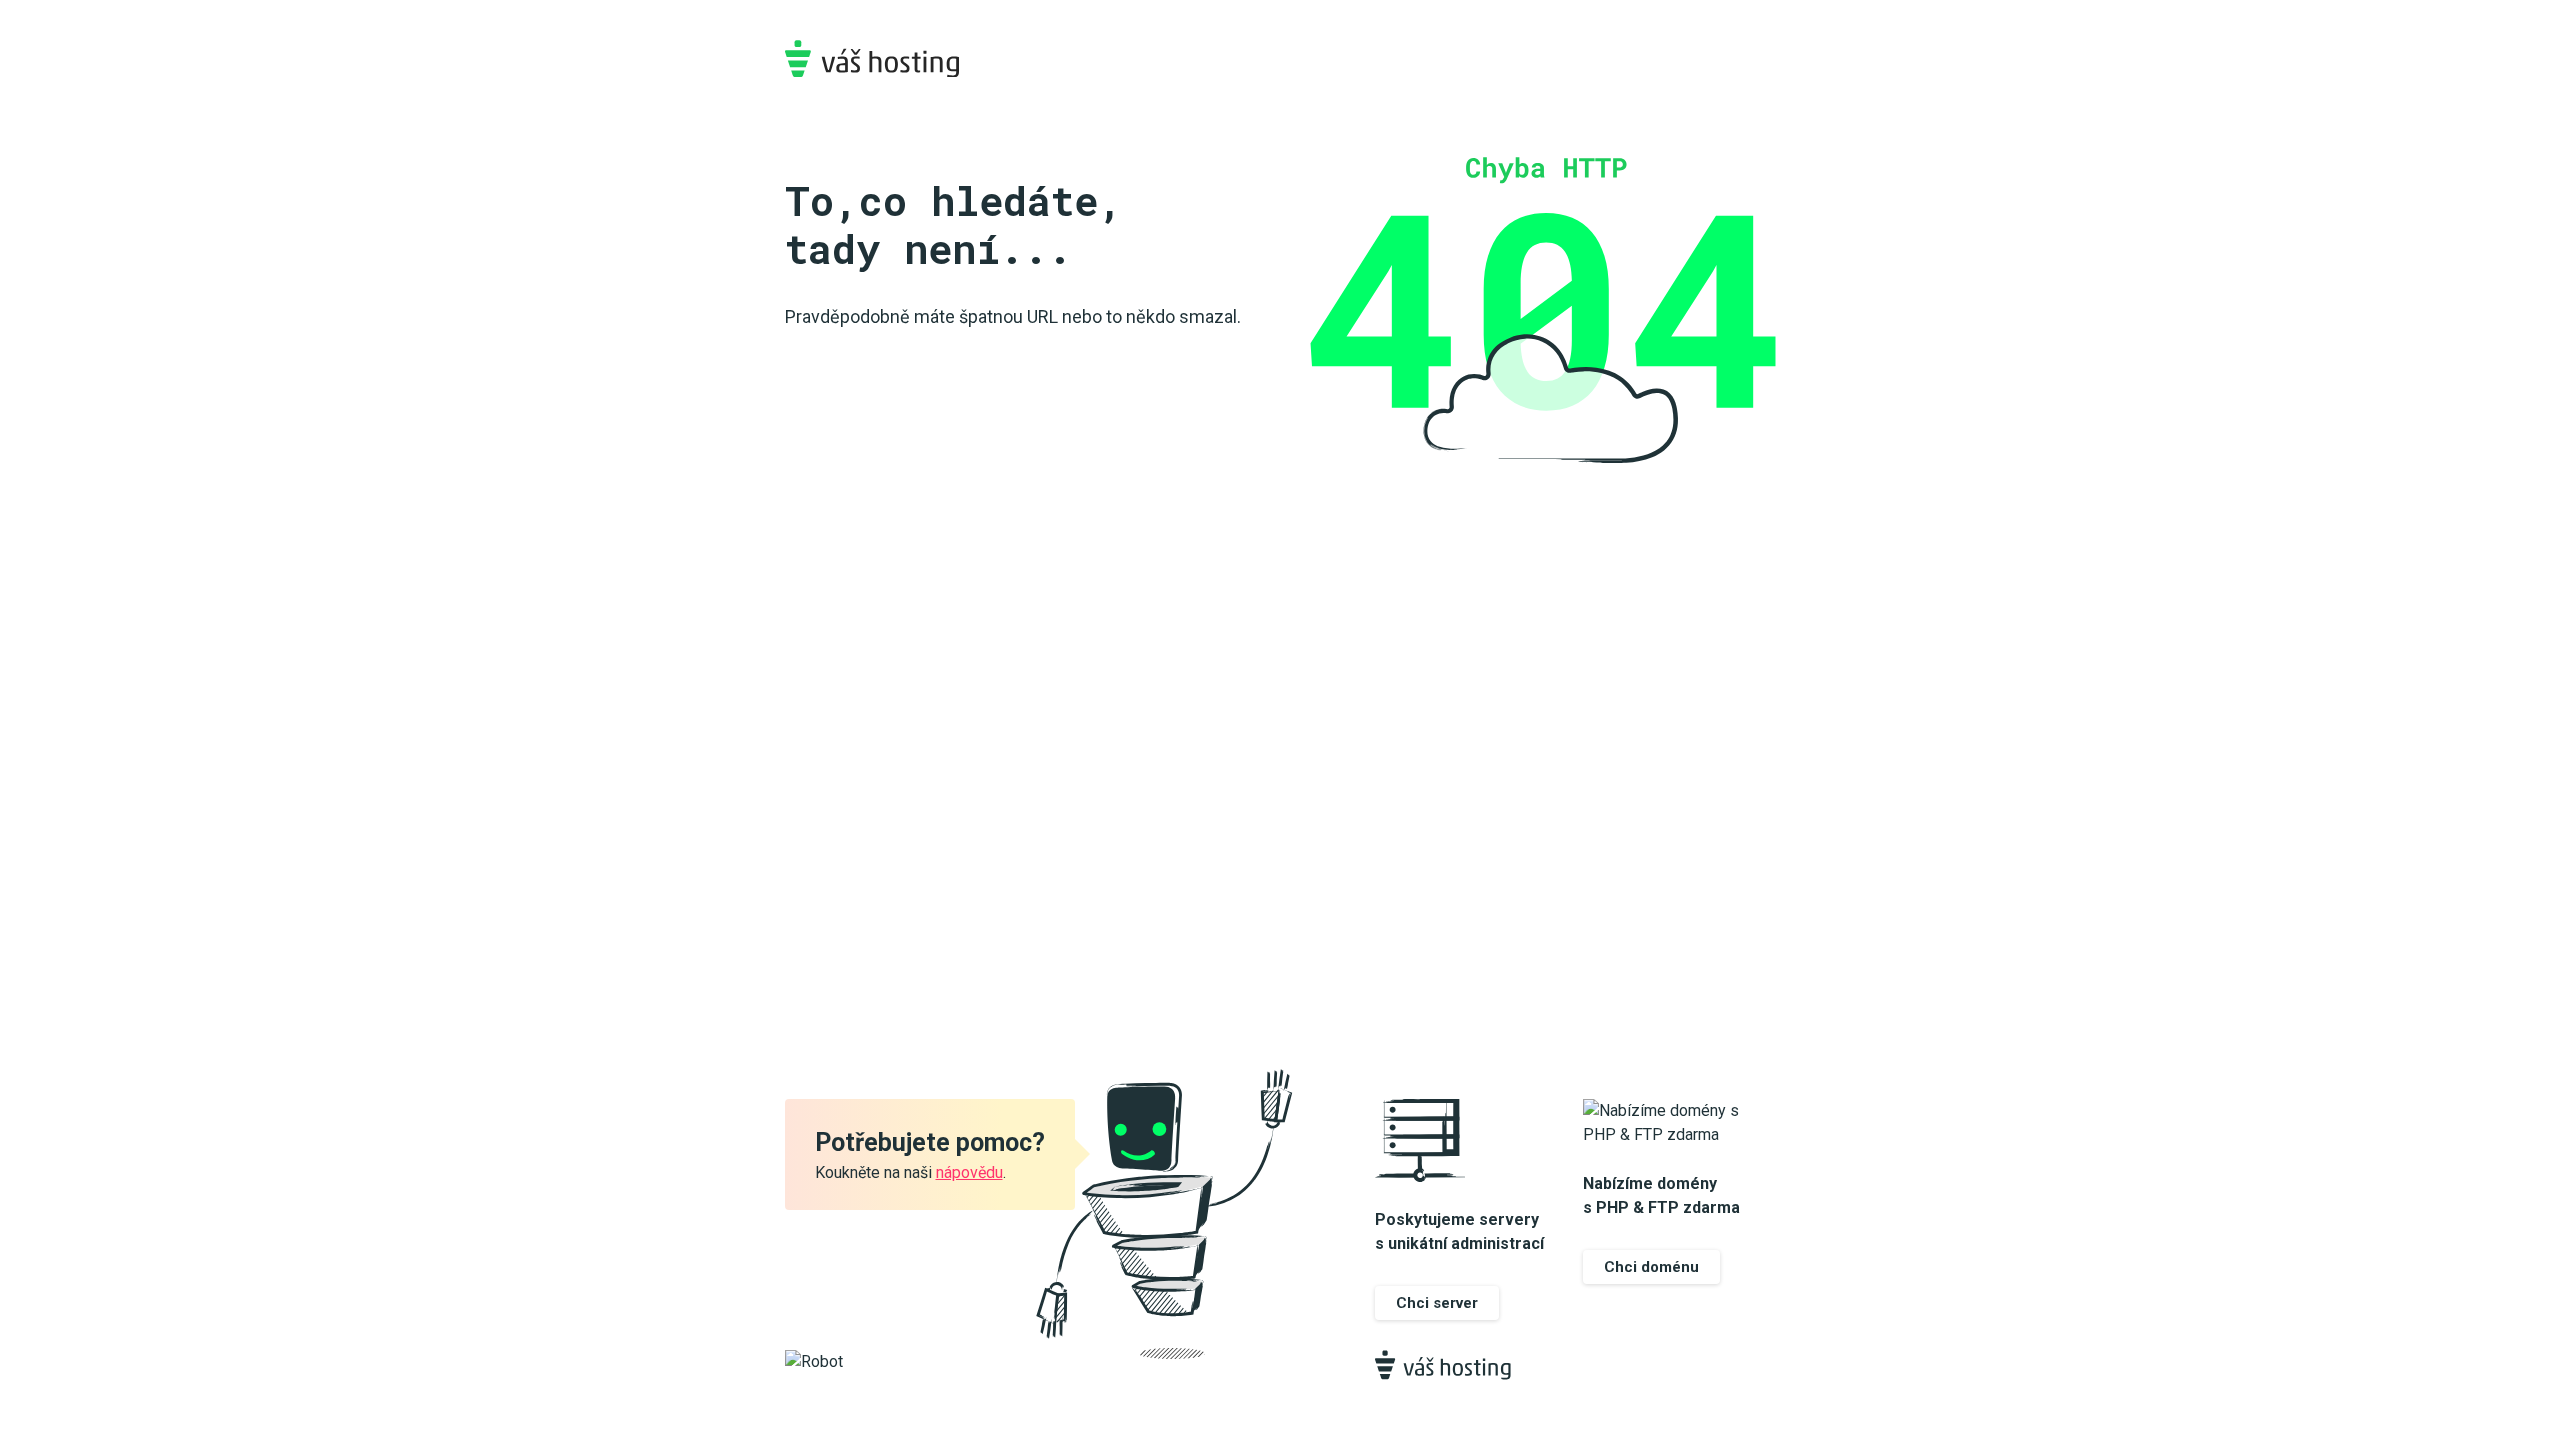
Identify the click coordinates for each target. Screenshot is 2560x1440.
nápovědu (969, 1172)
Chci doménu (1651, 1267)
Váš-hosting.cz (872, 58)
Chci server (1437, 1303)
